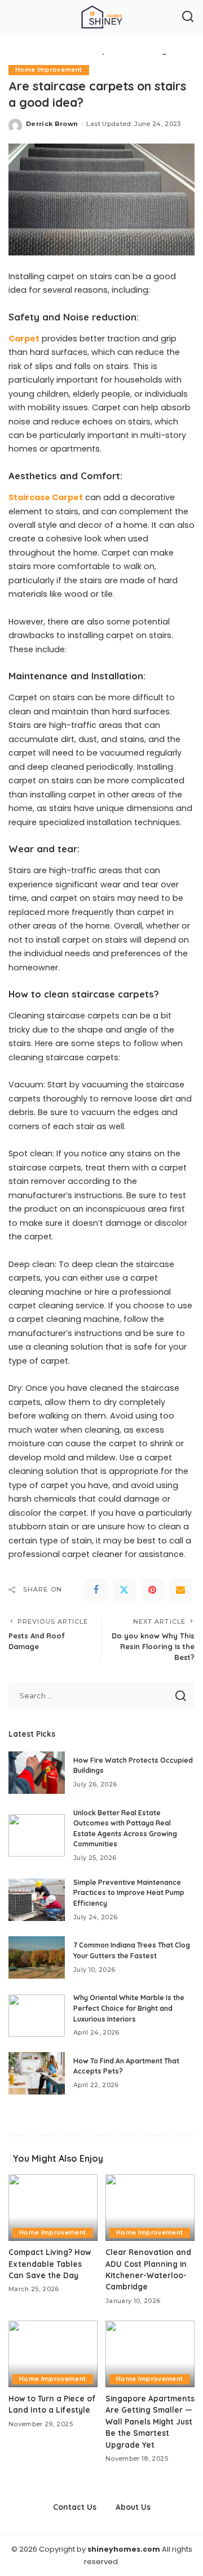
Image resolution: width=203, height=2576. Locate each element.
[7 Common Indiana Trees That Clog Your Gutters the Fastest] (37, 1957)
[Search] (188, 17)
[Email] (180, 1590)
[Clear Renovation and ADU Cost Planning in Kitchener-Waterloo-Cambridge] (150, 2208)
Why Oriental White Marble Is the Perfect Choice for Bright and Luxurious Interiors (129, 2008)
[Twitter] (124, 1590)
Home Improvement (49, 70)
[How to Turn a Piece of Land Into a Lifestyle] (53, 2354)
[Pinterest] (152, 1590)
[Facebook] (96, 1590)
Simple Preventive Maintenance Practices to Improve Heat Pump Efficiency (129, 1893)
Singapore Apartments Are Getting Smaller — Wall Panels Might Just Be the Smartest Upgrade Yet (150, 2421)
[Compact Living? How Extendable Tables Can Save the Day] (53, 2208)
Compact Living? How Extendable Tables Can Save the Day (50, 2263)
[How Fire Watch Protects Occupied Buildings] (37, 1773)
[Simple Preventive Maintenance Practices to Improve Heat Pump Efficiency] (37, 1900)
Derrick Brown (52, 124)
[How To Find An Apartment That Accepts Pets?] (37, 2073)
